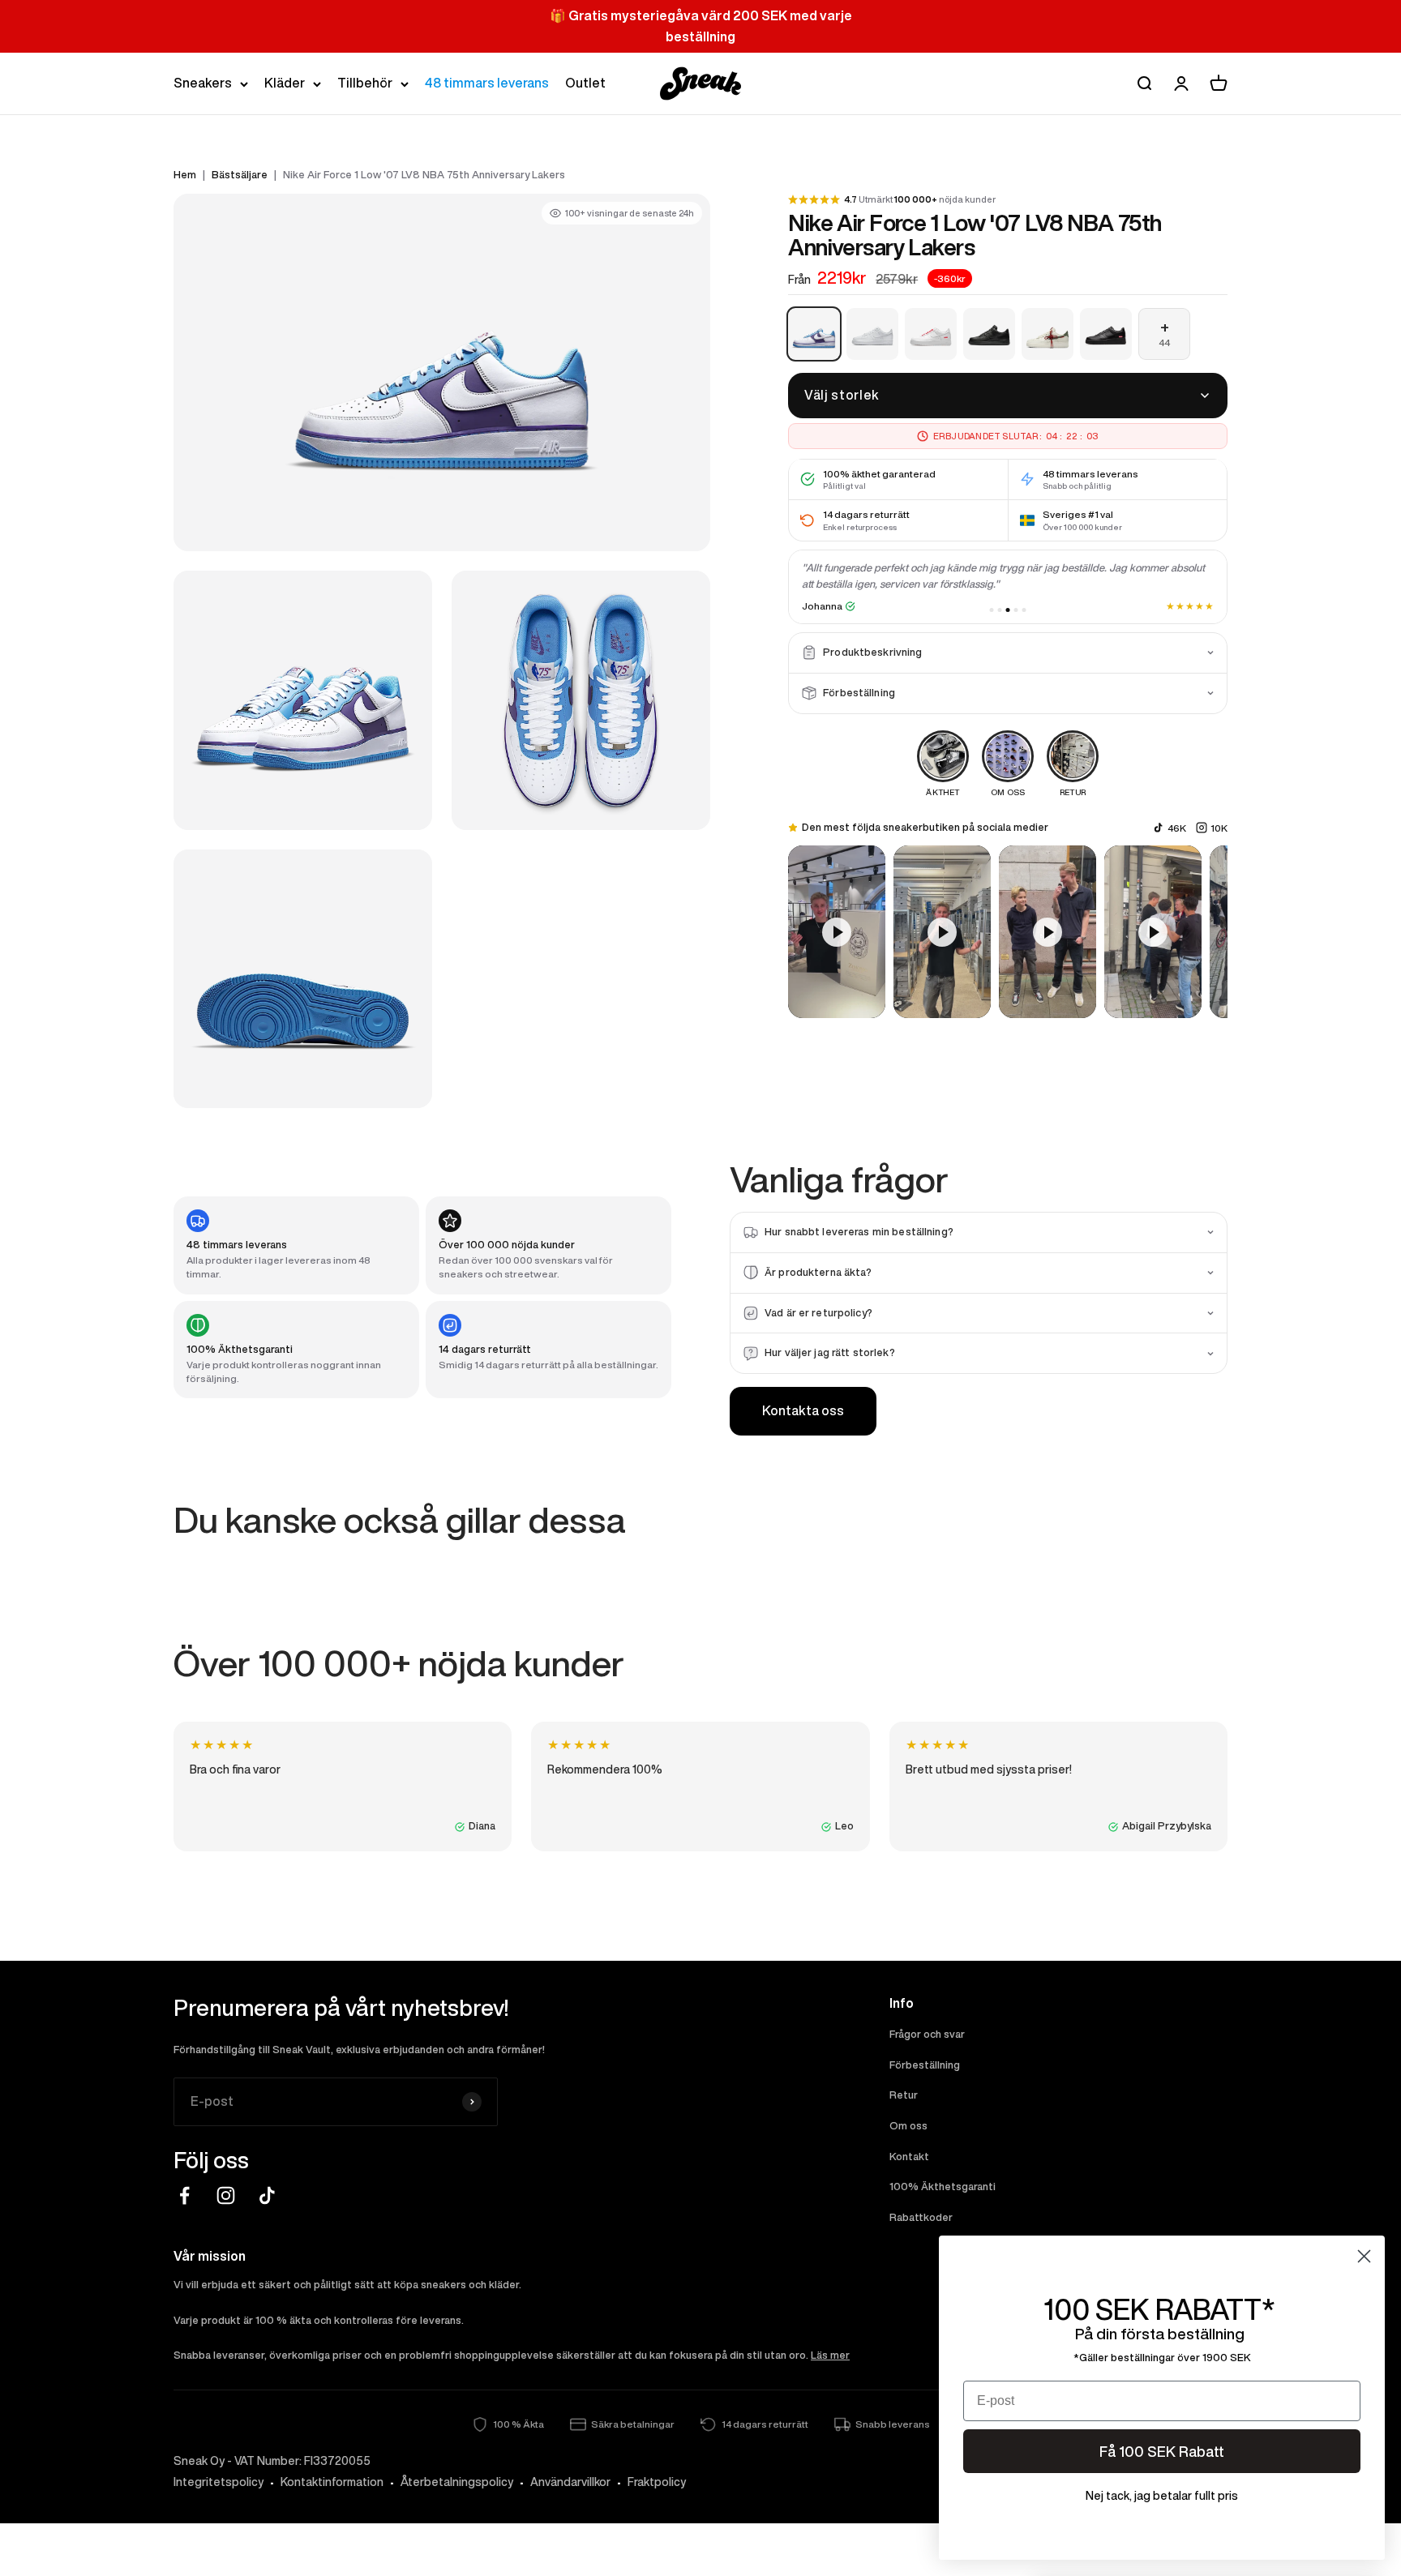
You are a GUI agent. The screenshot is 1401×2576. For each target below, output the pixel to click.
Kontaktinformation (332, 2482)
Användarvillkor (570, 2482)
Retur (904, 2095)
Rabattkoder (921, 2217)
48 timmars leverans (487, 83)
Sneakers (203, 83)
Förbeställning (925, 2065)
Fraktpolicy (657, 2482)
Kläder (285, 83)
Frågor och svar (927, 2034)
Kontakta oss (803, 1410)
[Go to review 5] (1024, 610)
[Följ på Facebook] (184, 2195)
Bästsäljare (240, 175)
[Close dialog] (1364, 2256)
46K (1177, 827)
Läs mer (830, 2355)
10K (1219, 827)
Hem (185, 175)
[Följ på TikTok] (267, 2195)
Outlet (585, 83)
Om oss (908, 2126)
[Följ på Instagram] (226, 2195)
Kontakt (909, 2157)
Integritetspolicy (219, 2482)
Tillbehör (365, 83)
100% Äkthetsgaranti (943, 2187)
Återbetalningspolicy (457, 2482)
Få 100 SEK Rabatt (1162, 2451)
